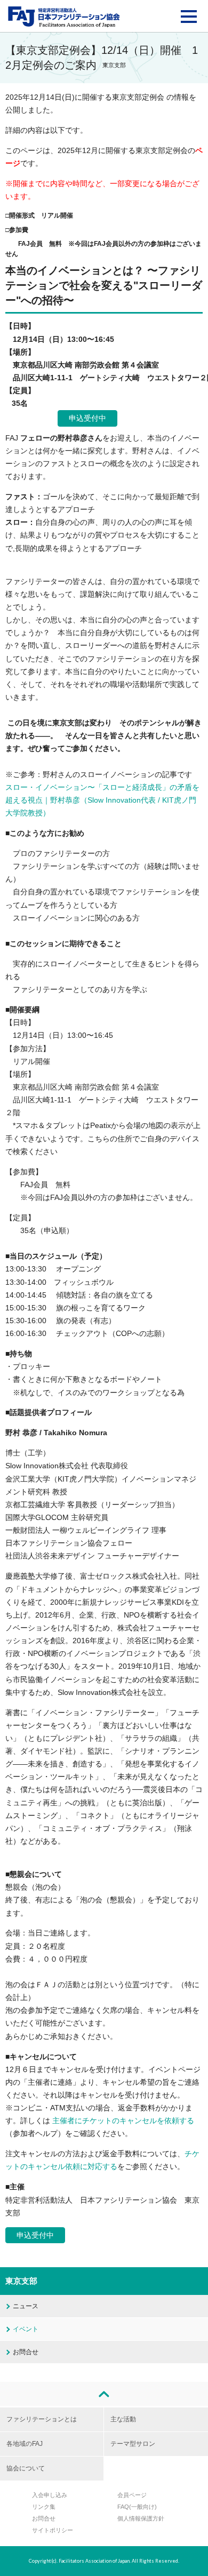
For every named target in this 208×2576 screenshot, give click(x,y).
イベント (26, 2329)
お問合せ (26, 2352)
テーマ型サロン (133, 2444)
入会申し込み (50, 2495)
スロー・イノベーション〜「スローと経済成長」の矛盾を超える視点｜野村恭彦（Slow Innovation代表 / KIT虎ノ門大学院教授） (102, 800)
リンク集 (44, 2507)
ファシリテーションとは (42, 2419)
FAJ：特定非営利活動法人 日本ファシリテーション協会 (64, 17)
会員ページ (132, 2495)
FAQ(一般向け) (137, 2507)
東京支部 (21, 2281)
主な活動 (123, 2419)
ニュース (26, 2306)
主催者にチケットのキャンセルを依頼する (123, 2121)
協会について (26, 2468)
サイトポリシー (53, 2530)
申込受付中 (87, 418)
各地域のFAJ (25, 2444)
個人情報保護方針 (141, 2518)
